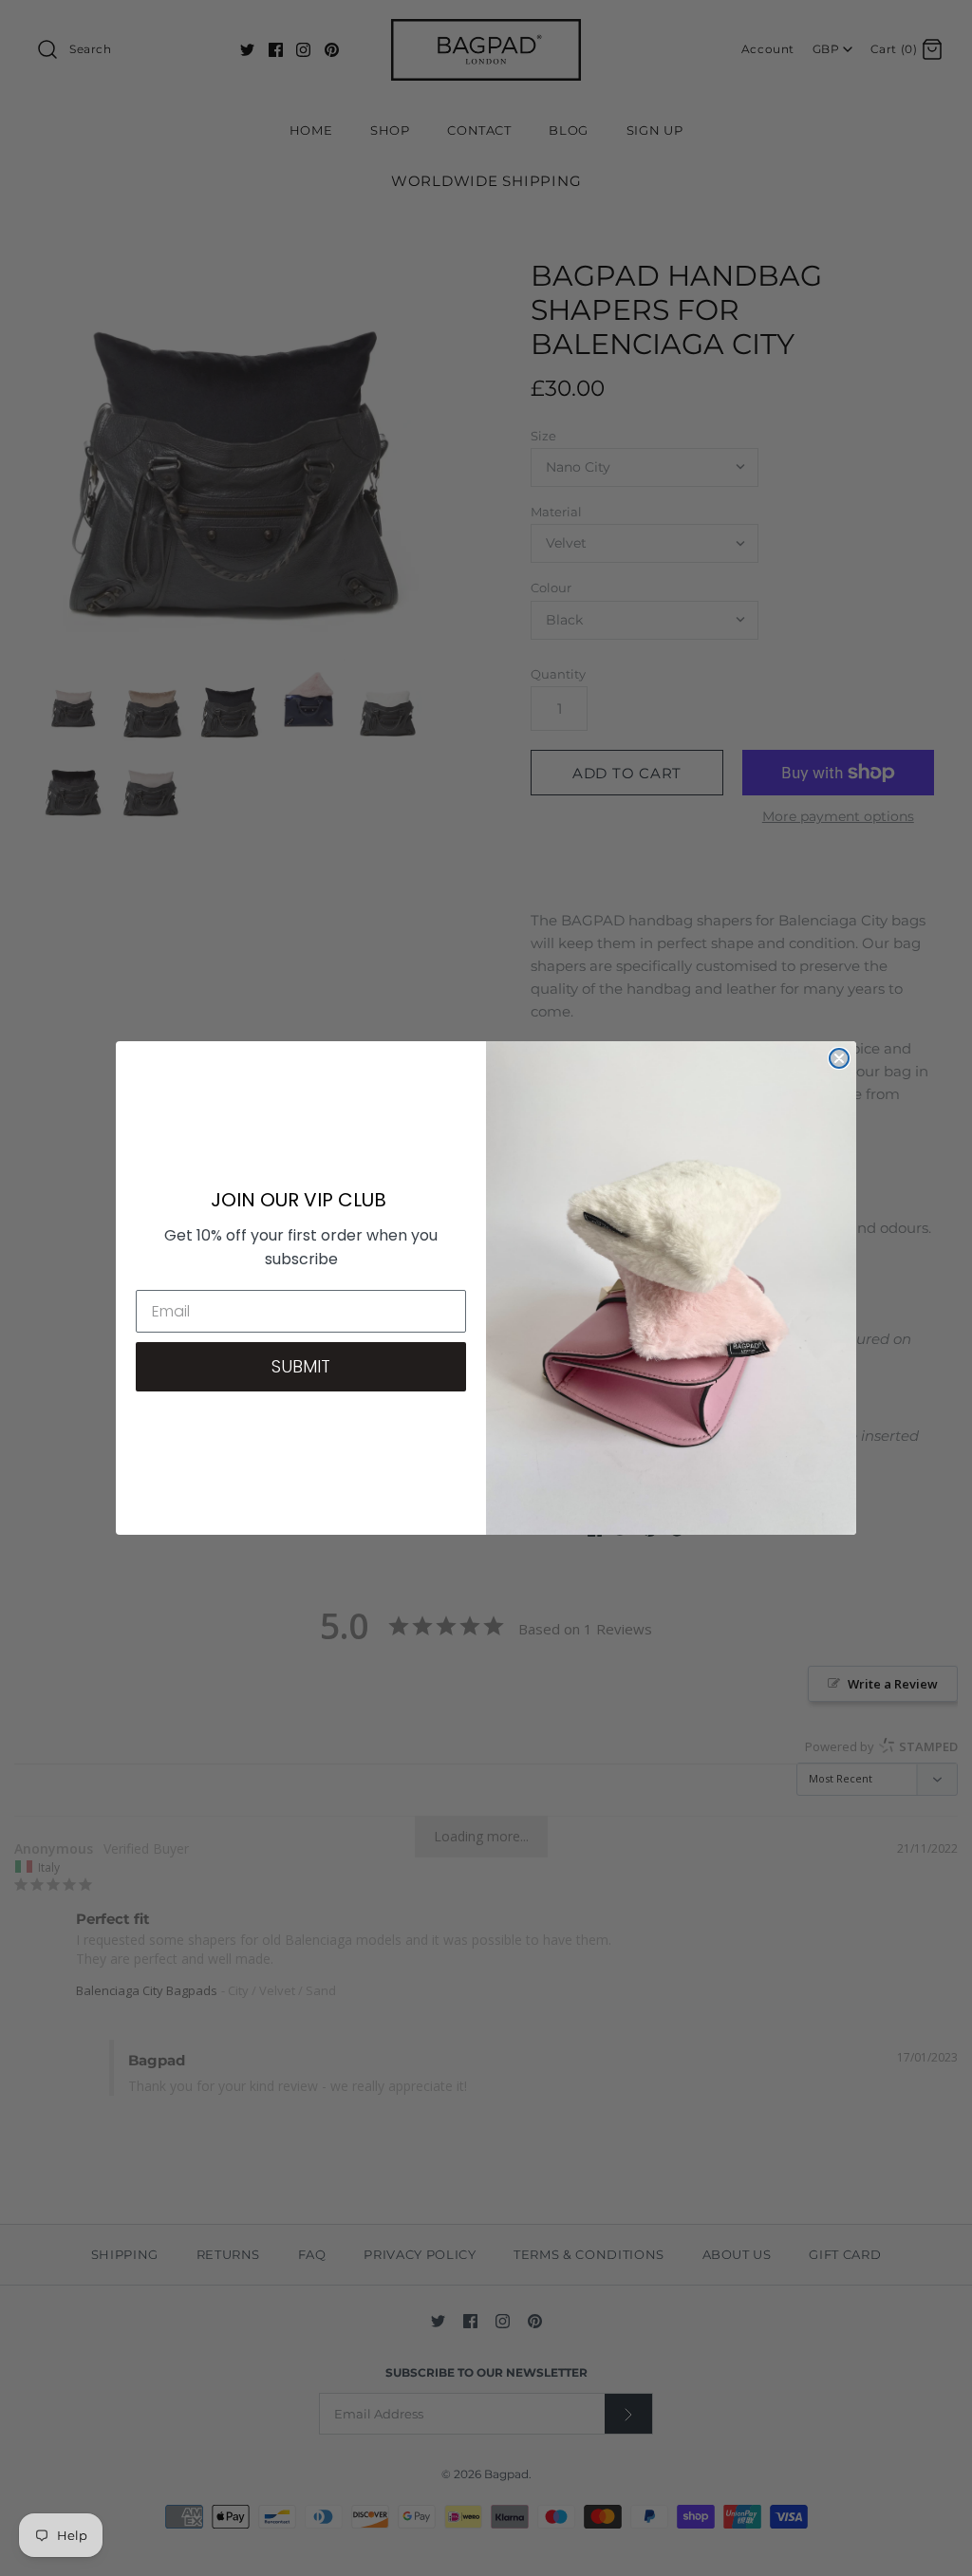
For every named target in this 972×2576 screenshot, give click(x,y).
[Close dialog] (839, 1058)
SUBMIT (301, 1366)
